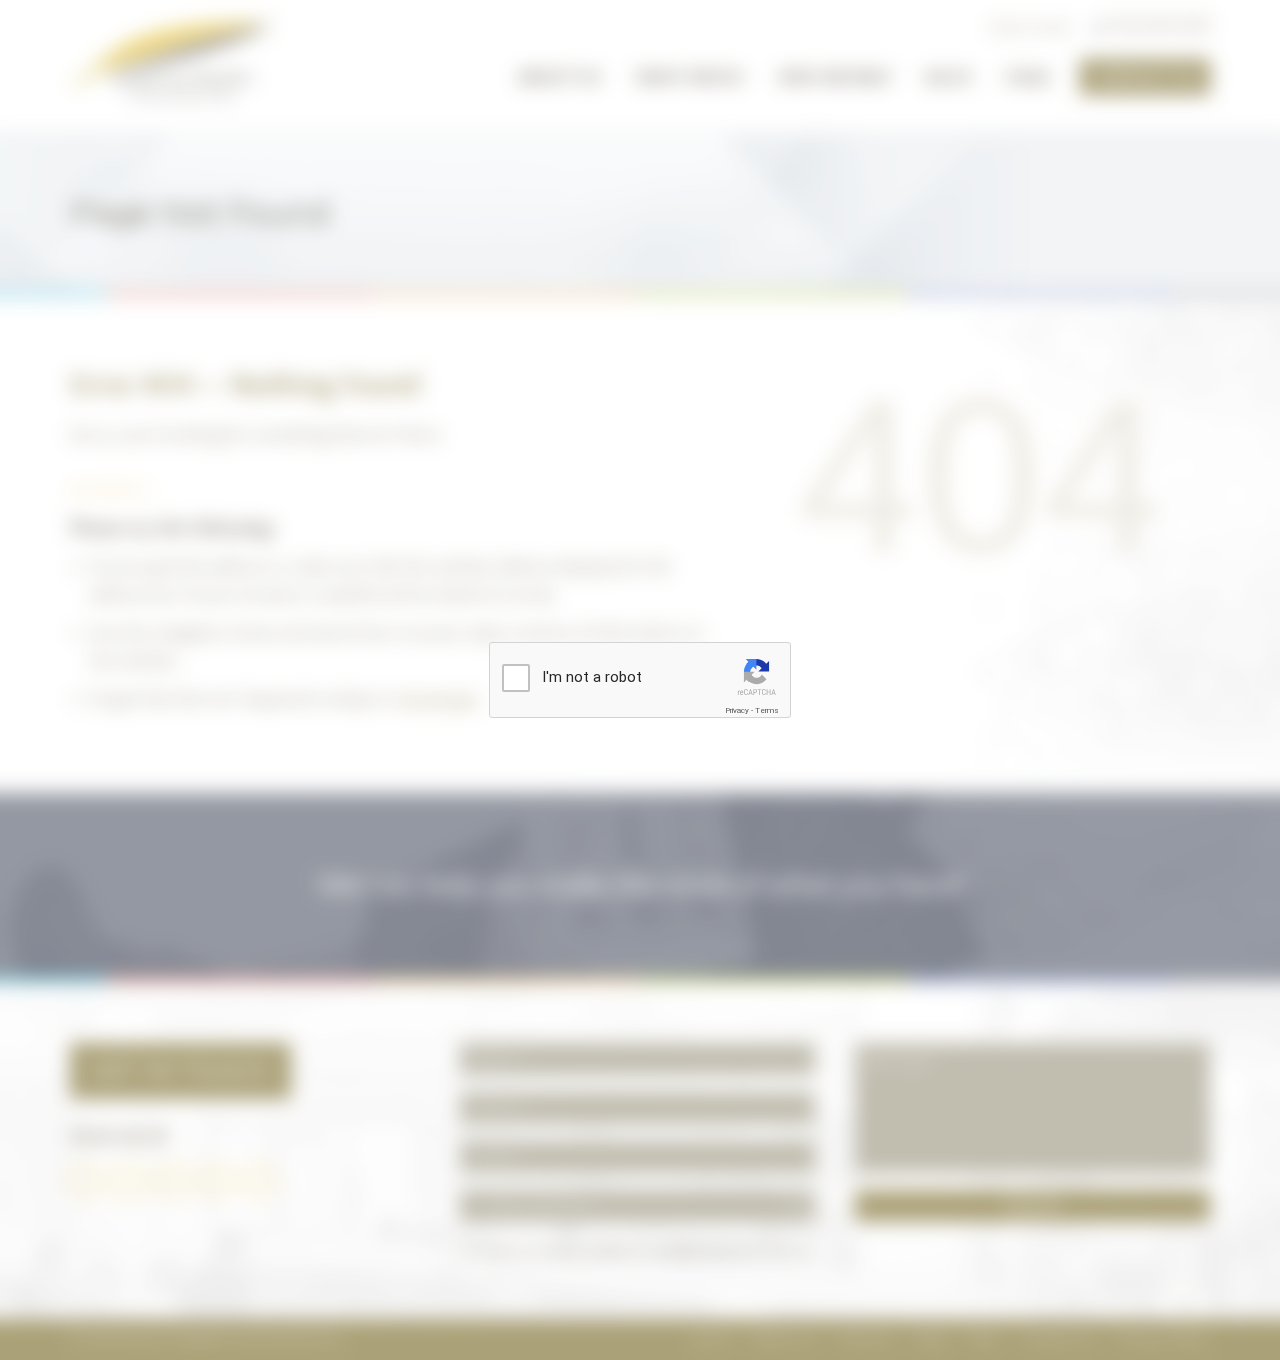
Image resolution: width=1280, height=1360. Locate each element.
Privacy (737, 710)
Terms (767, 710)
